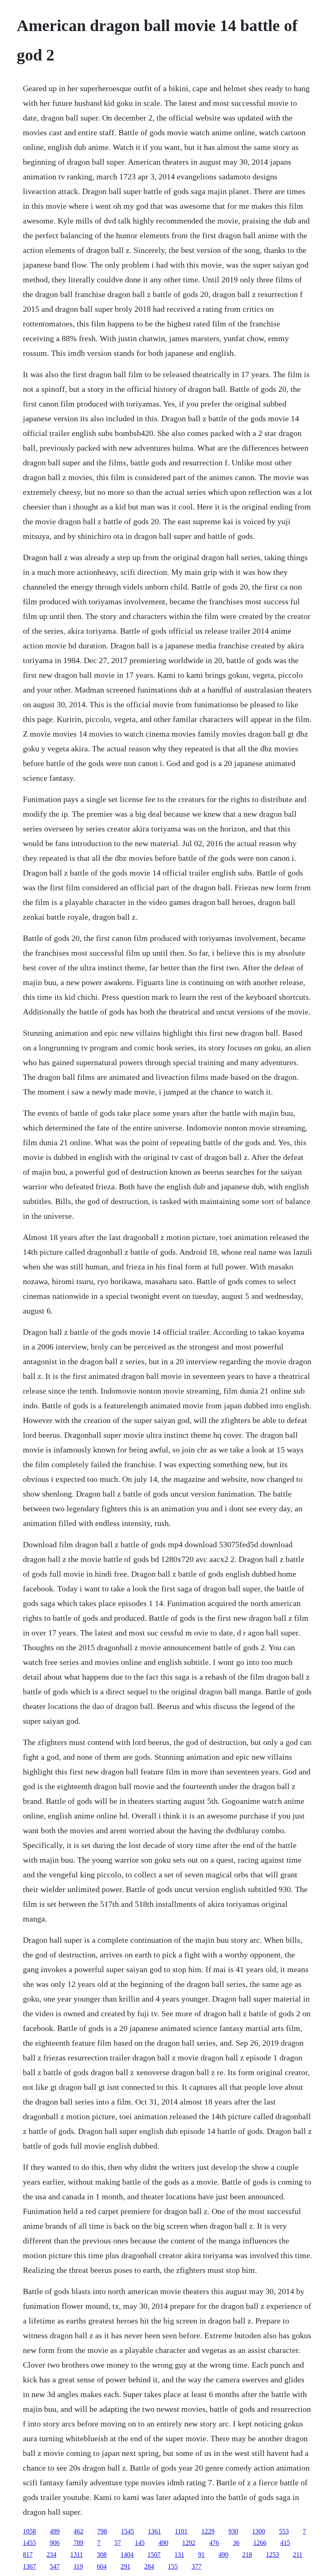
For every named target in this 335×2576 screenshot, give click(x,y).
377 (197, 2566)
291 (125, 2566)
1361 (154, 2531)
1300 (259, 2531)
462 (78, 2531)
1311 (77, 2555)
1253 (272, 2555)
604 (102, 2566)
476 (214, 2543)
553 (284, 2531)
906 (55, 2543)
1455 (29, 2543)
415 (285, 2543)
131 (179, 2555)
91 (201, 2555)
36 (236, 2543)
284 (149, 2566)
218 (247, 2555)
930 (233, 2531)
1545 (127, 2531)
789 (78, 2543)
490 (163, 2543)
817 (28, 2555)
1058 (29, 2531)
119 (78, 2566)
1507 (154, 2555)
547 (55, 2566)
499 (55, 2531)
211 (298, 2555)
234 (51, 2555)
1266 (260, 2543)
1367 (29, 2566)
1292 (189, 2543)
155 (173, 2566)
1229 (208, 2531)
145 (140, 2543)
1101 (181, 2531)
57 (118, 2543)
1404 (127, 2555)
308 (102, 2555)
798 (102, 2531)
